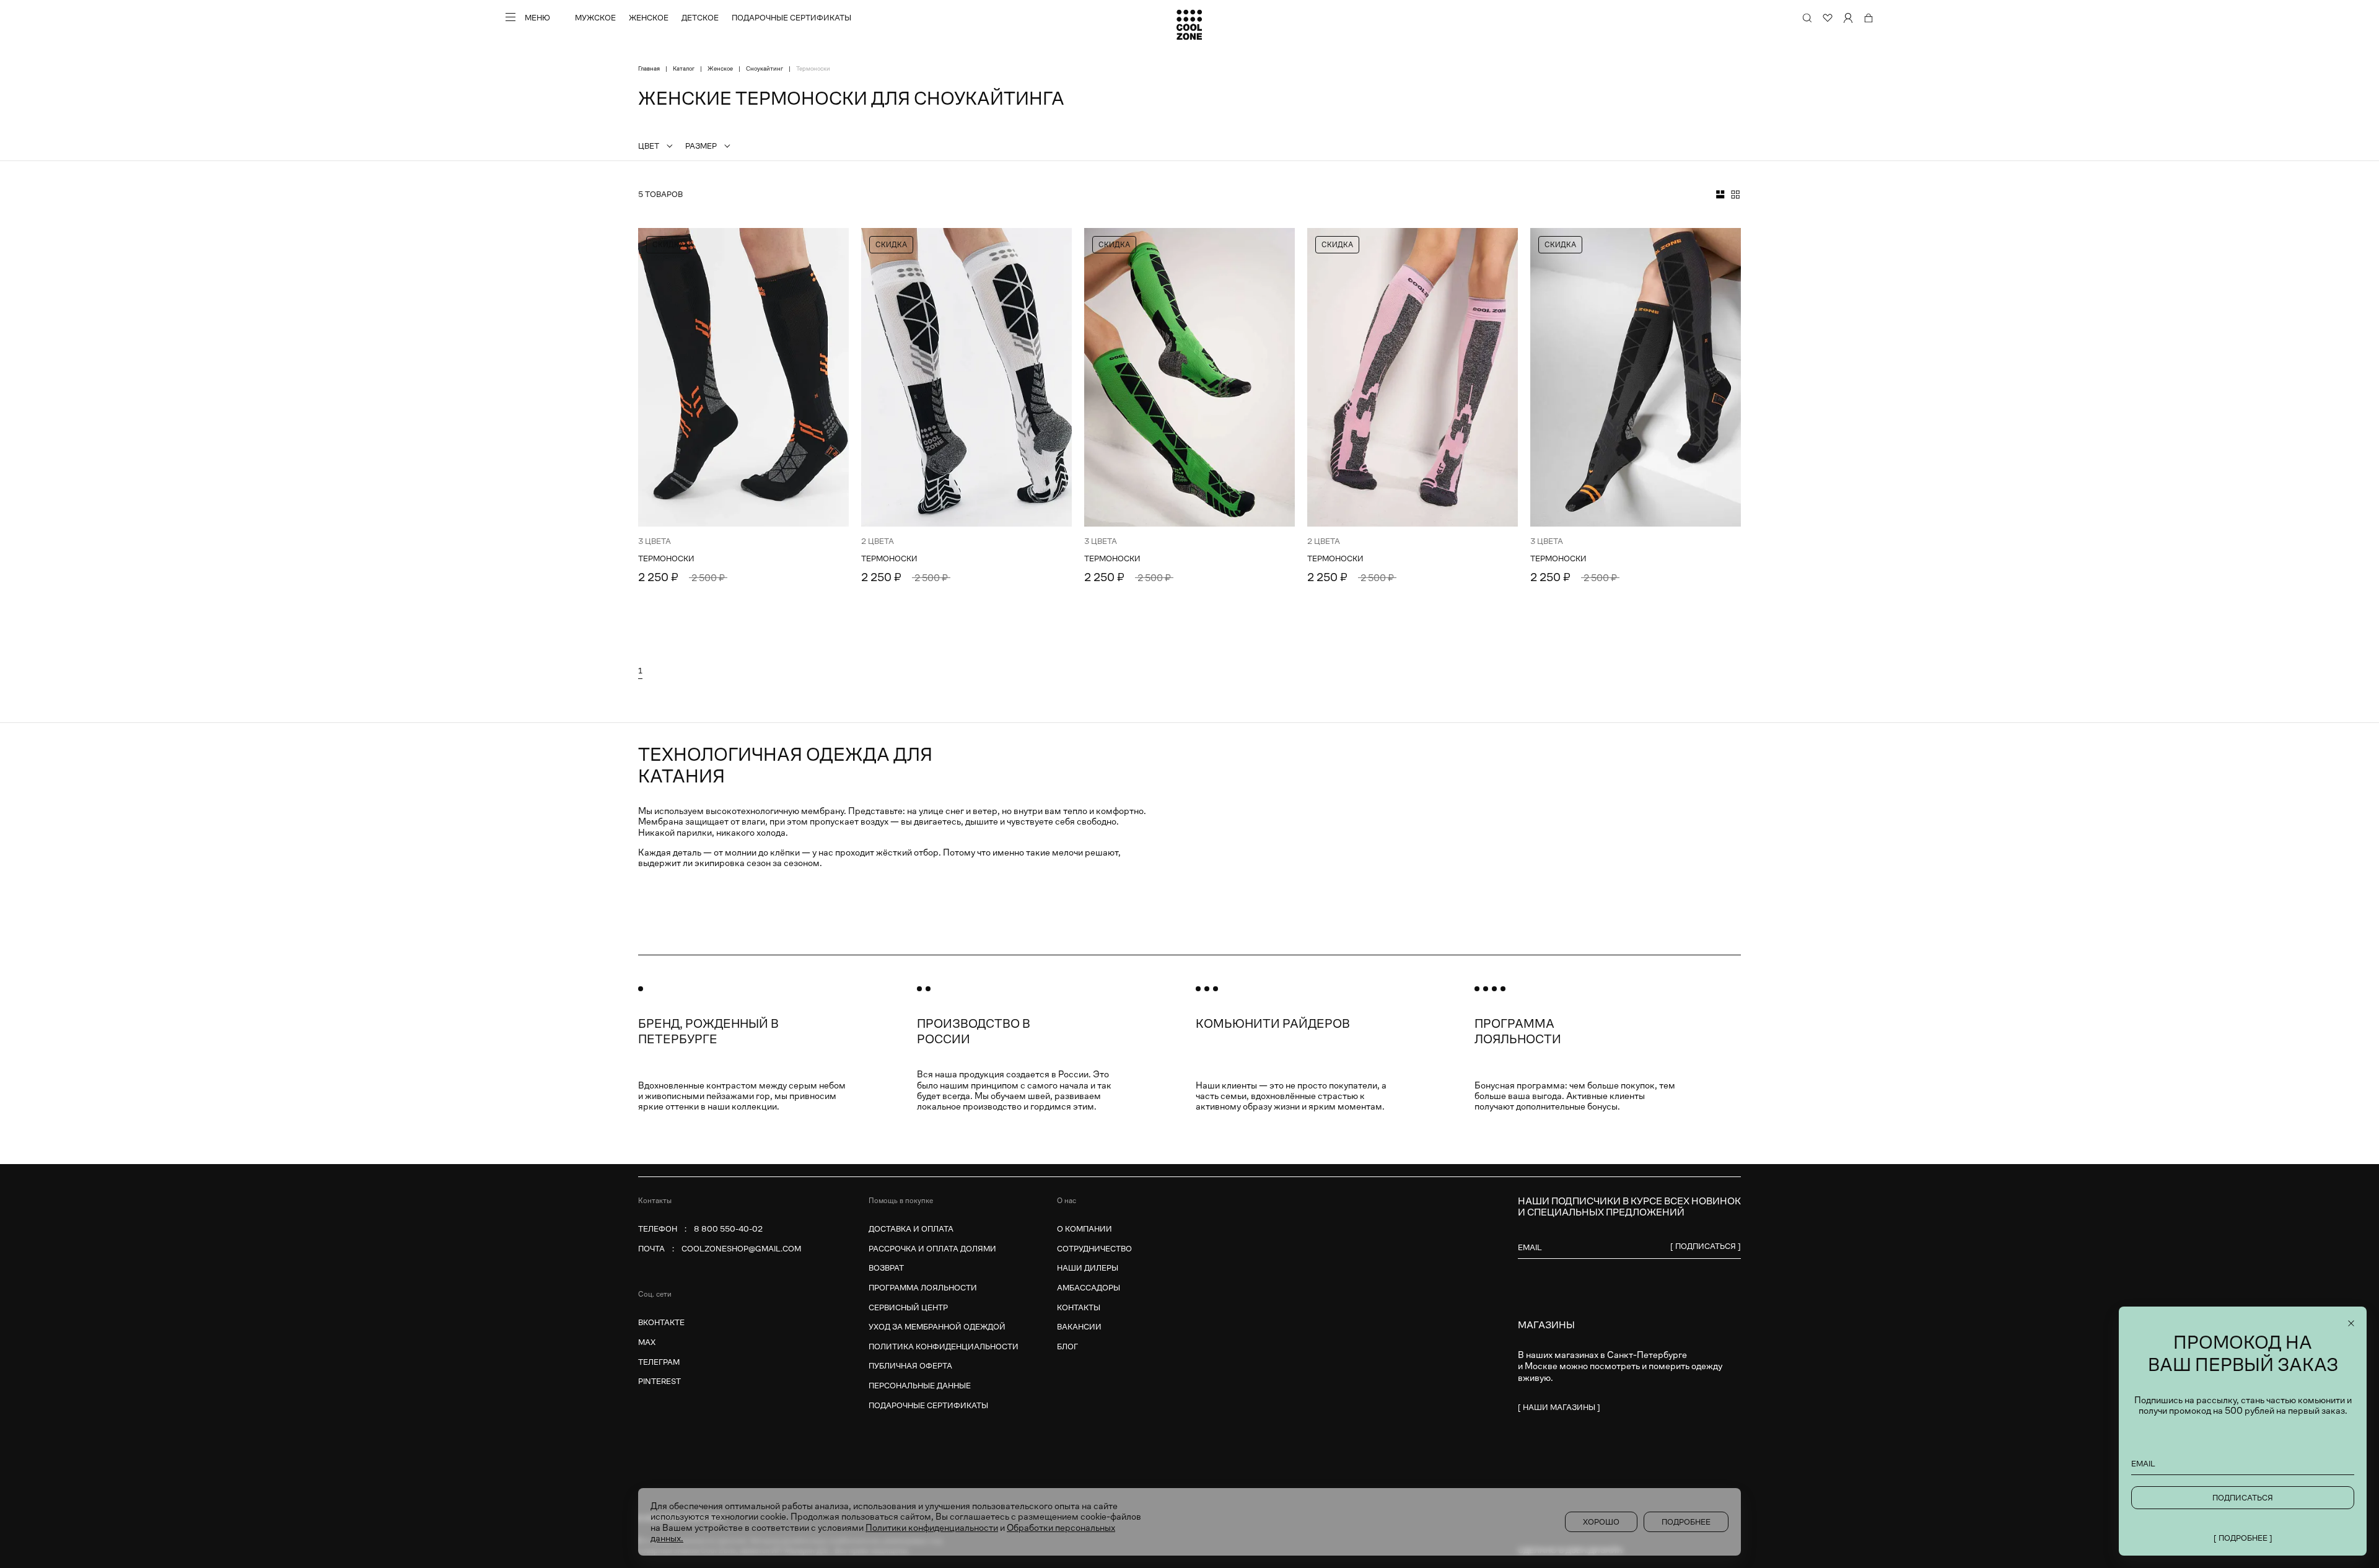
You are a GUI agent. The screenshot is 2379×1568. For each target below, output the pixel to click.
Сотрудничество (1094, 1249)
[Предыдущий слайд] (655, 377)
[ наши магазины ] (1559, 1407)
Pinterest (659, 1381)
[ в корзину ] (821, 576)
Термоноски (666, 559)
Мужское (595, 18)
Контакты (1079, 1307)
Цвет (649, 146)
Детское (700, 18)
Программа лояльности (923, 1288)
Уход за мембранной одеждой (937, 1327)
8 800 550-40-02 (728, 1229)
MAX (647, 1342)
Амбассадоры (1089, 1288)
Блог (1067, 1347)
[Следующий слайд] (832, 377)
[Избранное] (1828, 18)
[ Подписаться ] (1706, 1246)
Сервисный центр (908, 1307)
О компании (1084, 1229)
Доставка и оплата (911, 1229)
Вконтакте (661, 1322)
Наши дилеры (1088, 1268)
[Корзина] (1869, 18)
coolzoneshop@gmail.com (741, 1249)
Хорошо (1601, 1522)
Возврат (886, 1268)
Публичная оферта (910, 1366)
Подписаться (2243, 1498)
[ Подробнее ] (2243, 1538)
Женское (649, 18)
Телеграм (659, 1362)
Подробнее (1686, 1522)
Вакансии (1079, 1327)
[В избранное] (831, 245)
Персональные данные (920, 1386)
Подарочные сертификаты (791, 18)
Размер (701, 146)
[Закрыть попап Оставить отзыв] (2351, 1323)
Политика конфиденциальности (944, 1347)
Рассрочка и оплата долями (932, 1249)
